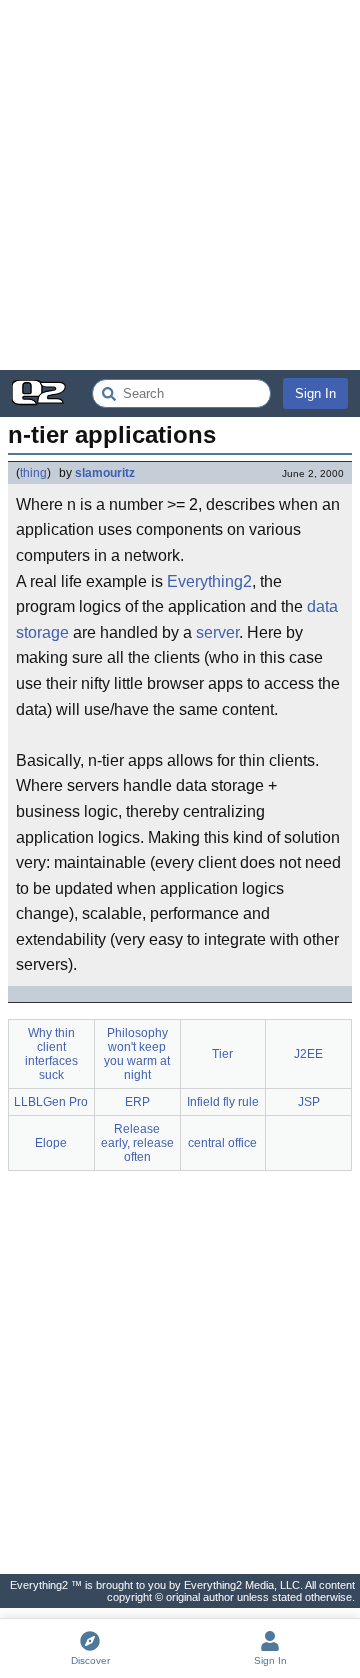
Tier (222, 1054)
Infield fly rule (223, 1102)
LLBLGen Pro (51, 1102)
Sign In (315, 393)
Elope (51, 1143)
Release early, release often (137, 1143)
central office (222, 1143)
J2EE (308, 1054)
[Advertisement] (180, 185)
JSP (309, 1102)
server (217, 632)
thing (33, 473)
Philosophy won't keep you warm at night (137, 1054)
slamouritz (105, 473)
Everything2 (209, 581)
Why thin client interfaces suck (51, 1054)
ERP (137, 1102)
